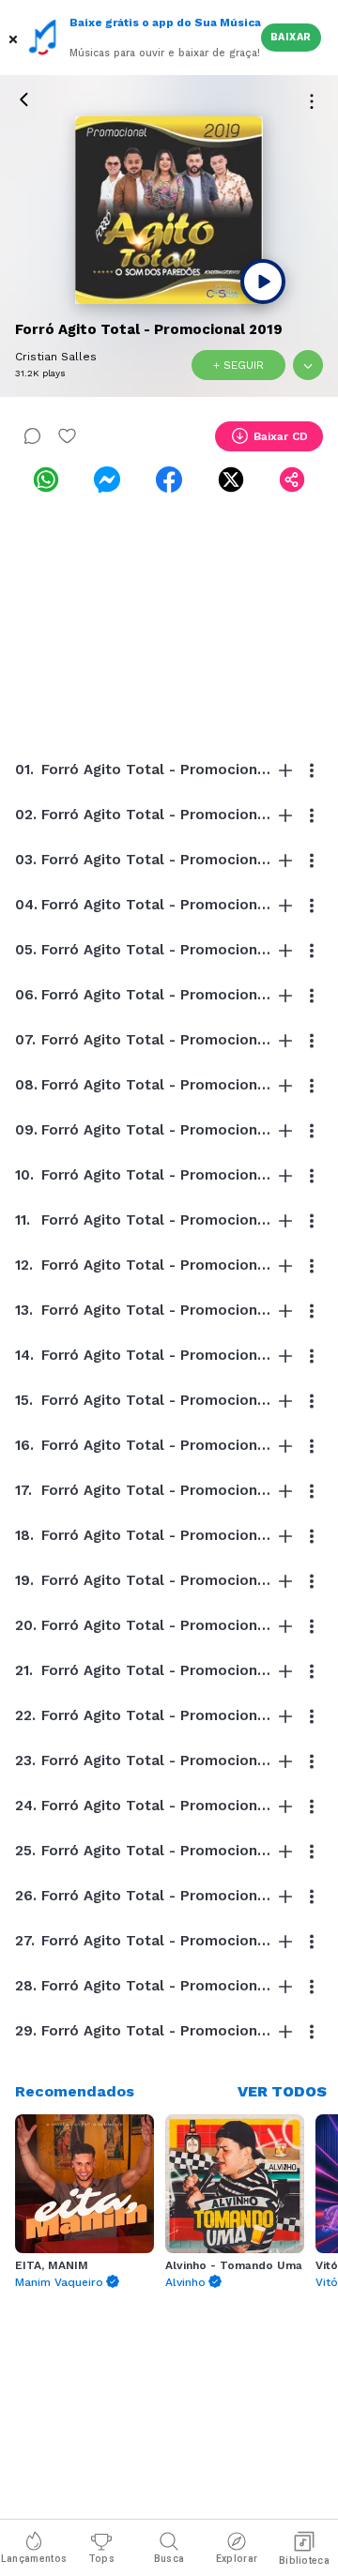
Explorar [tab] (237, 2559)
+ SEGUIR (238, 365)
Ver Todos (282, 2091)
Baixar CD (281, 436)
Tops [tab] (101, 2559)
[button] (15, 38)
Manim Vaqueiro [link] (59, 2282)
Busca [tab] (169, 2559)
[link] (46, 480)
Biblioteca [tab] (304, 2561)
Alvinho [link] (185, 2282)
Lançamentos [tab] (34, 2559)
